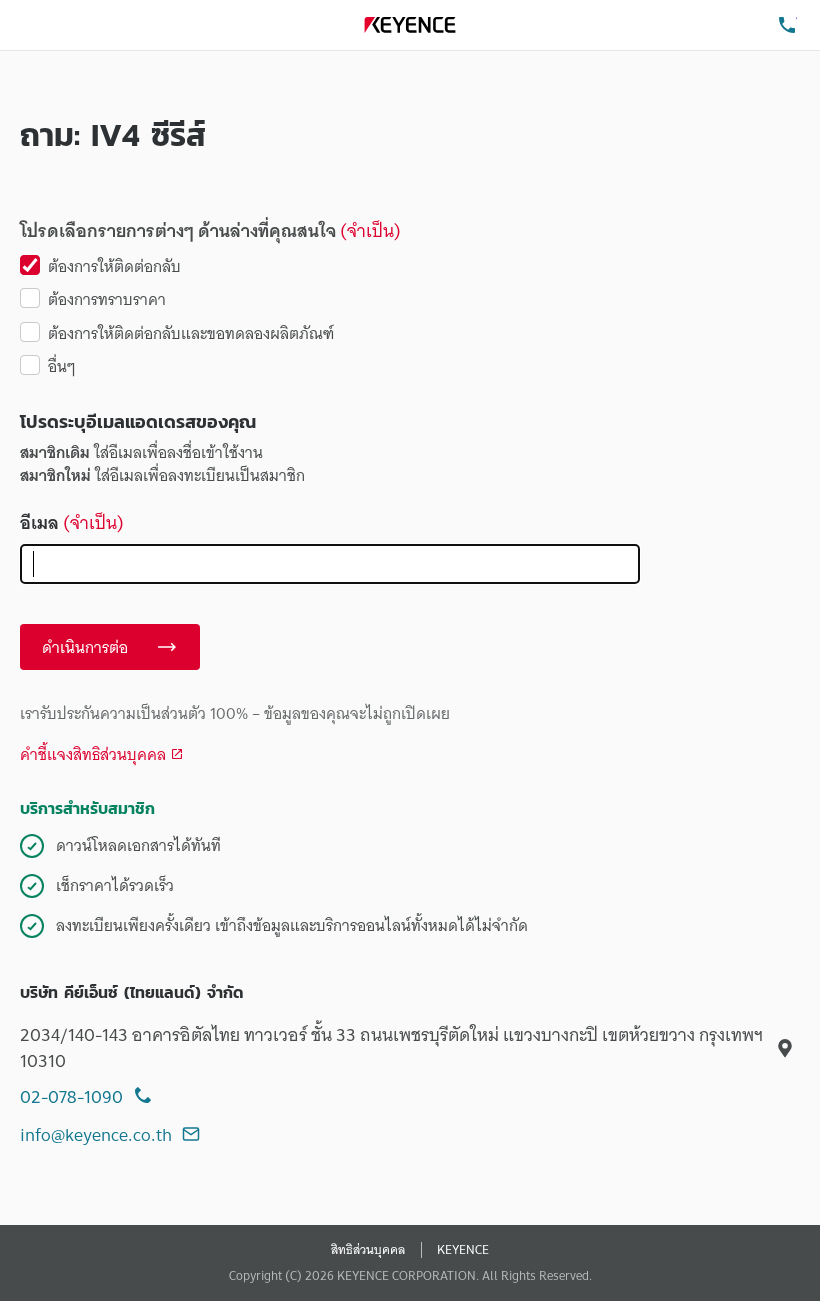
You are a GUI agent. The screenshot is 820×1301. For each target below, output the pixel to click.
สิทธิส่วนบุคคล (368, 1250)
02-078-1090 (71, 1096)
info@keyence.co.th (96, 1134)
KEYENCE (463, 1250)
